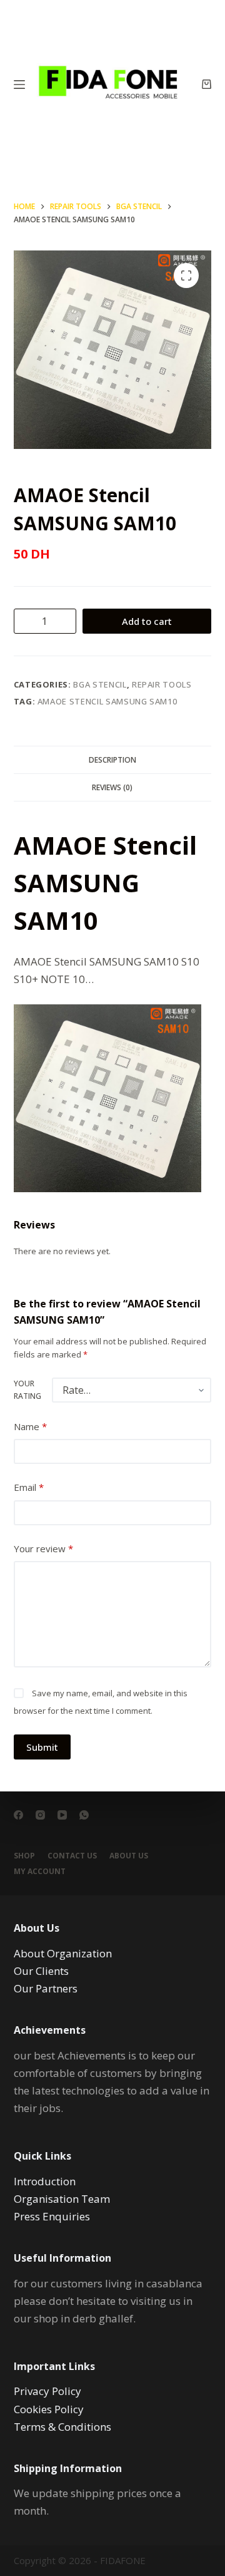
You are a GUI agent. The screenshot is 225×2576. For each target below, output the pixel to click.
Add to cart (147, 621)
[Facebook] (18, 1815)
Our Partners (46, 1988)
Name (30, 1426)
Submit (42, 1747)
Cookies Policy (49, 2409)
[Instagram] (40, 1815)
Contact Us (72, 1856)
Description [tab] (112, 760)
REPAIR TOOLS (162, 684)
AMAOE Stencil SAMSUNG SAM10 (107, 701)
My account (40, 1872)
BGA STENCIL (100, 684)
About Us (129, 1856)
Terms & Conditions (62, 2427)
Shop (24, 1856)
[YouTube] (62, 1815)
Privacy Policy (47, 2391)
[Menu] (19, 85)
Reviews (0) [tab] (112, 787)
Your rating (27, 1390)
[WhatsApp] (84, 1815)
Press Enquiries (52, 2216)
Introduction (45, 2181)
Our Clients (41, 1971)
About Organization (63, 1953)
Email (29, 1487)
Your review (43, 1548)
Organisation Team (62, 2199)
